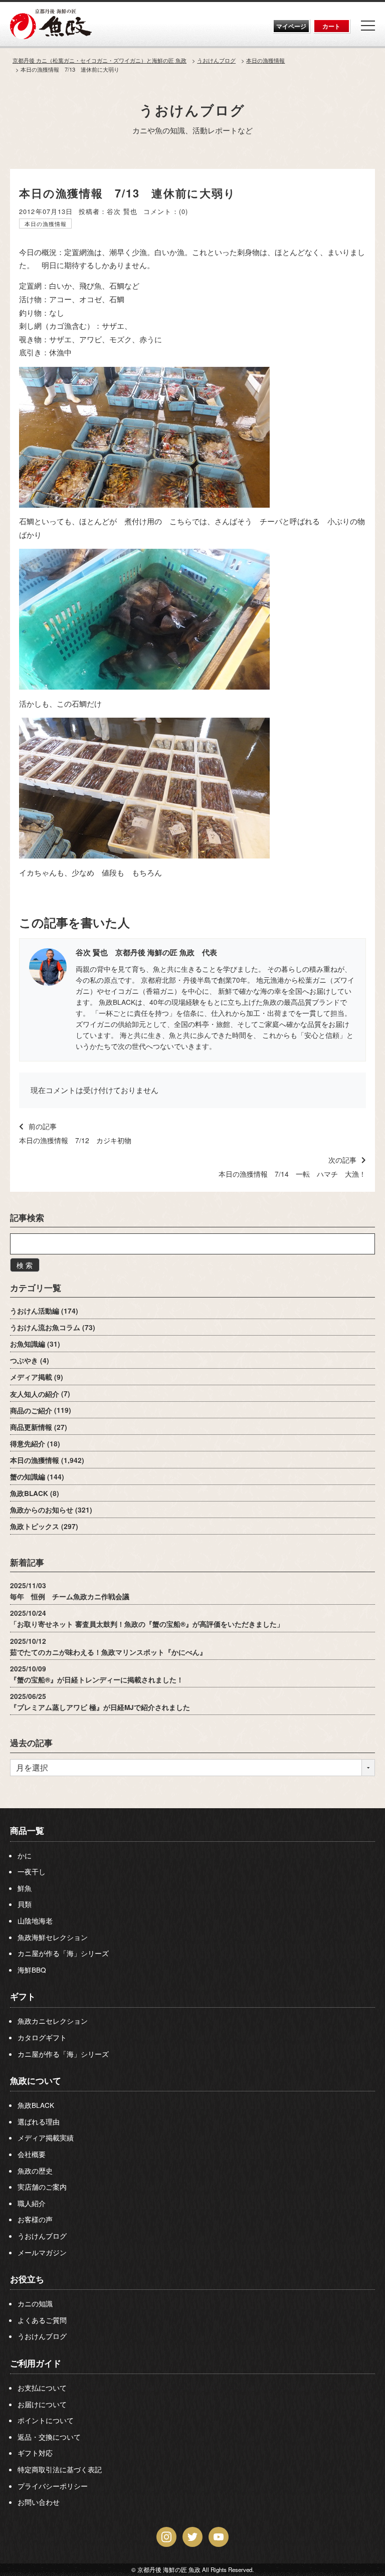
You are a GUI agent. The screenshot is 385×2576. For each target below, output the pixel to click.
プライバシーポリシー (53, 2486)
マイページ (291, 26)
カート (331, 26)
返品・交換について (49, 2437)
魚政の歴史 (35, 2171)
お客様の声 (35, 2219)
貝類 (25, 1904)
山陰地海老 (35, 1920)
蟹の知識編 (28, 1477)
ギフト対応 (35, 2453)
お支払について (42, 2388)
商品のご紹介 (31, 1410)
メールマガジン (42, 2252)
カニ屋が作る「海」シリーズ (63, 1953)
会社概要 (32, 2154)
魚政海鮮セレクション (53, 1937)
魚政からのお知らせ (42, 1510)
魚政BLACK (29, 1493)
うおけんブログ (192, 110)
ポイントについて (46, 2420)
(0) (183, 211)
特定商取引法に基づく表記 (60, 2469)
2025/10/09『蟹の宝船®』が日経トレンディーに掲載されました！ (97, 1674)
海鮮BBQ (32, 1970)
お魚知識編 (28, 1344)
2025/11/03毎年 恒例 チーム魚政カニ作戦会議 (70, 1591)
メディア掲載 (31, 1377)
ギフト (23, 1996)
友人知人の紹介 (35, 1393)
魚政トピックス (35, 1526)
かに (25, 1855)
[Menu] (368, 26)
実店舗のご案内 (42, 2187)
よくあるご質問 (42, 2320)
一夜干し (32, 1871)
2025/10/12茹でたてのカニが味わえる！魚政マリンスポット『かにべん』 (108, 1646)
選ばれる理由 (39, 2121)
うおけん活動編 (35, 1311)
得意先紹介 (28, 1444)
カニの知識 (35, 2303)
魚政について (36, 2080)
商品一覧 (27, 1830)
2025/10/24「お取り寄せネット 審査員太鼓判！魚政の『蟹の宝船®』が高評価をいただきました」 (147, 1619)
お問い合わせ (39, 2502)
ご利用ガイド (36, 2363)
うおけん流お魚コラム (45, 1327)
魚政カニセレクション (53, 2021)
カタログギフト (42, 2037)
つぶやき (24, 1360)
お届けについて (42, 2404)
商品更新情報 (31, 1427)
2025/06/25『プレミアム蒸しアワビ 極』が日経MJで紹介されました (100, 1702)
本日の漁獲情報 (46, 224)
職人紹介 (32, 2203)
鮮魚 (25, 1888)
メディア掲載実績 (46, 2137)
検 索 (25, 1265)
